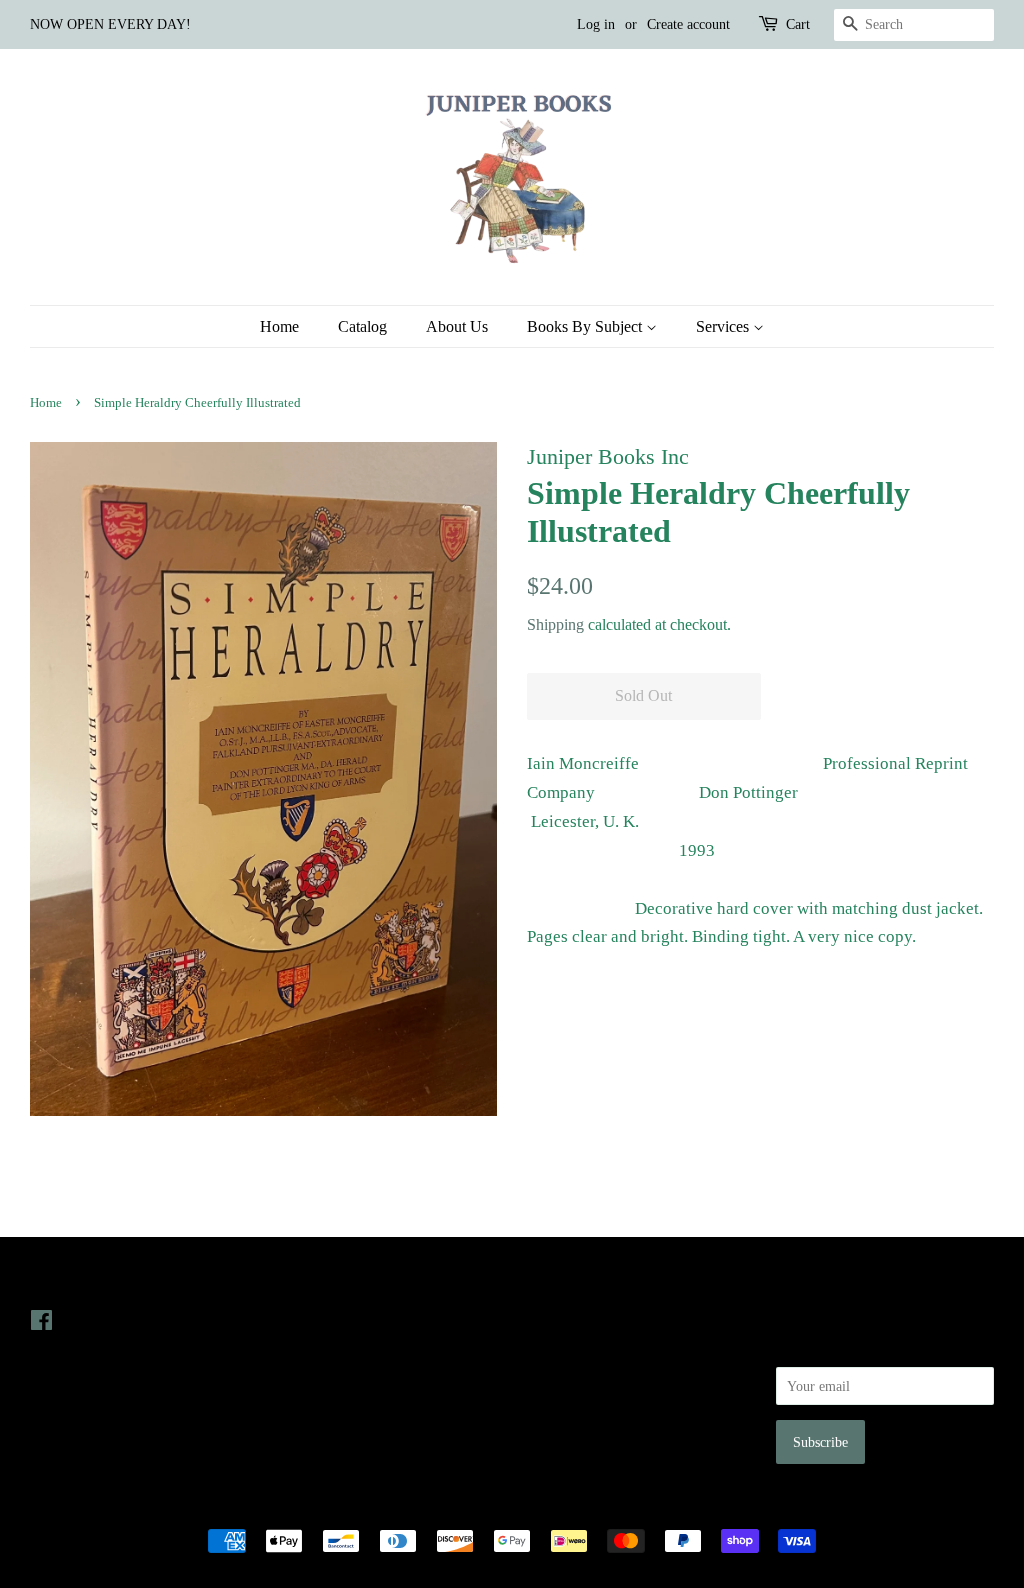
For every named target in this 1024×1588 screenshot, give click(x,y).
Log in (596, 24)
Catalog (362, 326)
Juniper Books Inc (506, 1507)
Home (279, 326)
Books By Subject (586, 326)
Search (546, 1320)
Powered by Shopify (623, 1507)
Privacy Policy (568, 1348)
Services (724, 326)
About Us (457, 326)
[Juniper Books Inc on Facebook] (41, 1324)
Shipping (555, 624)
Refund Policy (567, 1376)
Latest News (320, 1279)
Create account (688, 24)
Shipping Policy (572, 1432)
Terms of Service (575, 1404)
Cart (798, 24)
